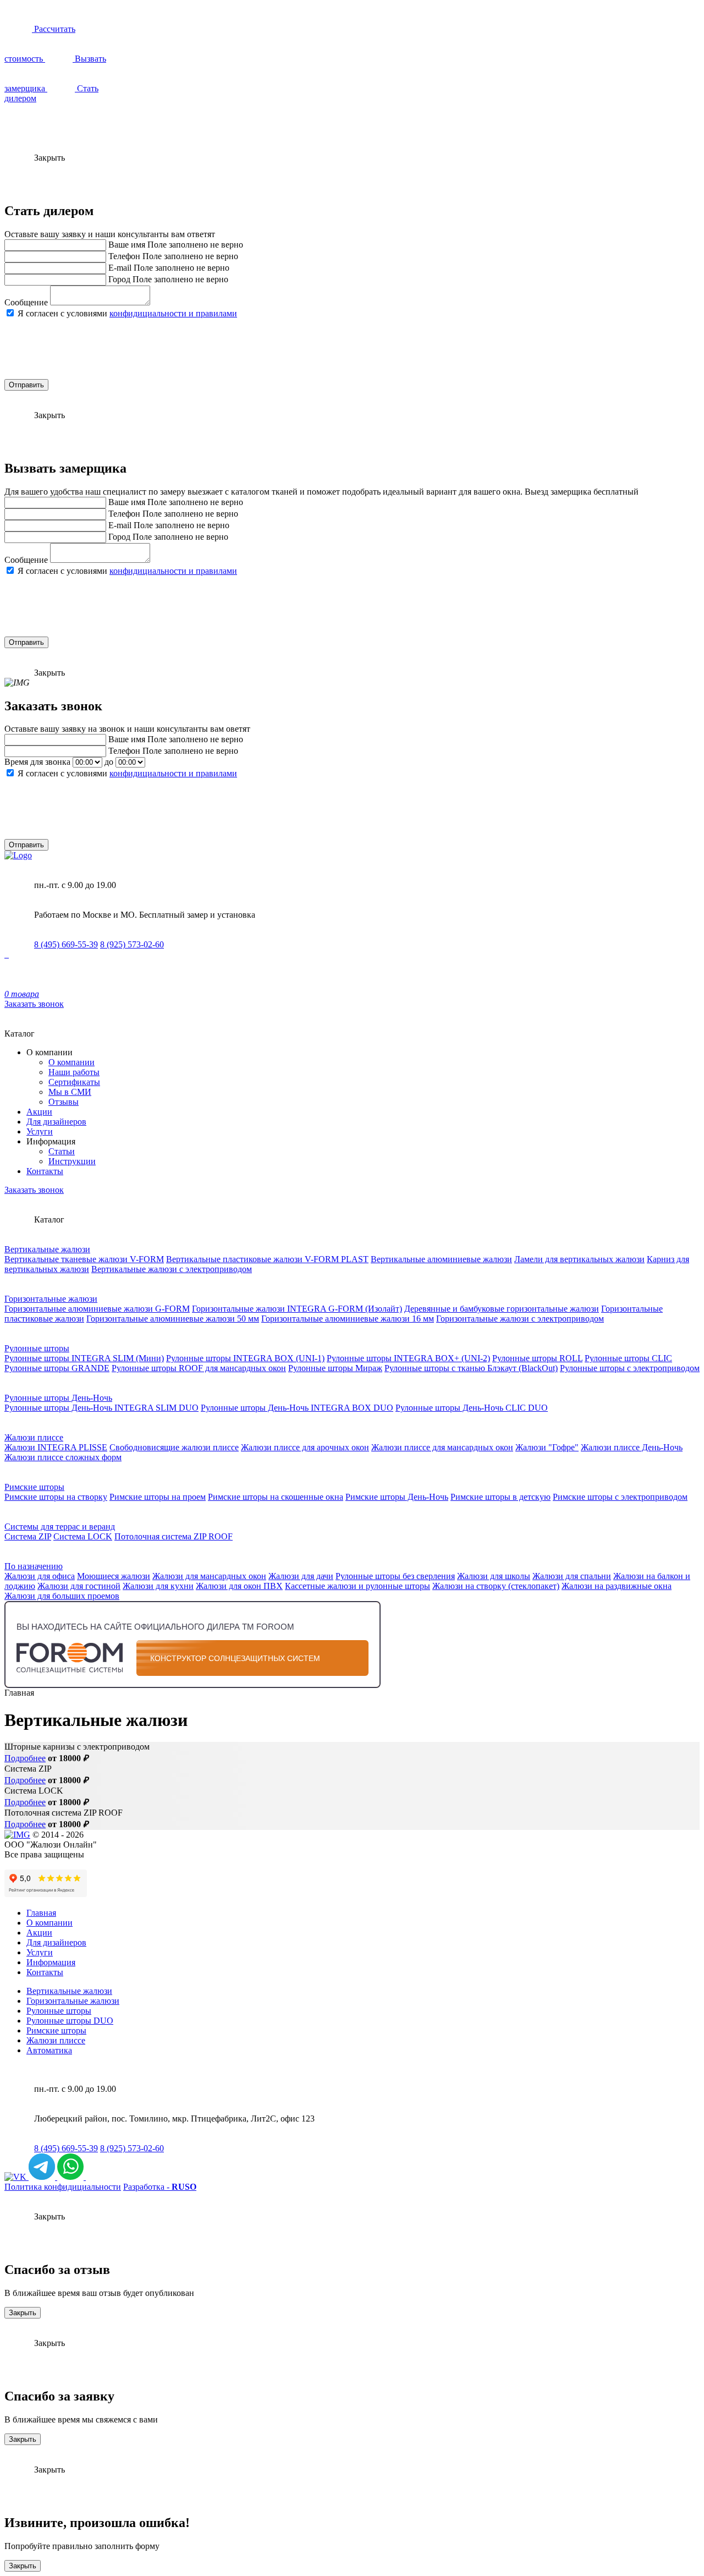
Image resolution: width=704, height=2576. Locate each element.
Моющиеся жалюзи (114, 1576)
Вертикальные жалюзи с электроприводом (172, 1269)
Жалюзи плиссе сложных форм (63, 1457)
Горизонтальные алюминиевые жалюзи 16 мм (348, 1319)
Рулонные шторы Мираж (335, 1368)
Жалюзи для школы (494, 1576)
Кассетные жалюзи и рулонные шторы (358, 1586)
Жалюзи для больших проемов (62, 1596)
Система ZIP (28, 1536)
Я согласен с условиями (127, 313)
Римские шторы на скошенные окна (276, 1497)
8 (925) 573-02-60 (132, 944)
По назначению (34, 1566)
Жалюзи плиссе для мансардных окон (442, 1447)
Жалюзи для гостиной (79, 1586)
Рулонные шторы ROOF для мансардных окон (199, 1368)
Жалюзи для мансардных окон (209, 1576)
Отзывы (64, 1102)
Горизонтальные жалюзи (51, 1299)
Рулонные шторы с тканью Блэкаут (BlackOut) (471, 1368)
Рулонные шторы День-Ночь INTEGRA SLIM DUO (101, 1408)
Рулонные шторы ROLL (537, 1358)
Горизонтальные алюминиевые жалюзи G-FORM (97, 1309)
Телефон (124, 256)
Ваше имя (127, 245)
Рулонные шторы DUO (70, 2021)
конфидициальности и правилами (173, 313)
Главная (41, 1913)
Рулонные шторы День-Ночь (58, 1398)
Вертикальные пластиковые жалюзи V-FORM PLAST (267, 1259)
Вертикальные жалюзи (47, 1249)
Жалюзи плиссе (34, 1437)
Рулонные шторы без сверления (395, 1576)
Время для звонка (37, 762)
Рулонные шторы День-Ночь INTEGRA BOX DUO (297, 1408)
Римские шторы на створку (56, 1497)
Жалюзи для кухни (158, 1586)
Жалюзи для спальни (572, 1576)
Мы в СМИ (70, 1092)
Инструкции (72, 1161)
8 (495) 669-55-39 (66, 944)
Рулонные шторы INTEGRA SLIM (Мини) (84, 1358)
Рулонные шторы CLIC (628, 1358)
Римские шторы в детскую (501, 1497)
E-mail (120, 268)
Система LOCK (83, 1536)
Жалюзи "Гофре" (547, 1447)
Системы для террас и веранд (60, 1527)
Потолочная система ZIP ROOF (174, 1536)
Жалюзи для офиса (40, 1576)
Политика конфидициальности (63, 2187)
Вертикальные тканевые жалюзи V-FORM (84, 1259)
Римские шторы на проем (158, 1497)
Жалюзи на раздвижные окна (617, 1586)
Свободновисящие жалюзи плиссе (174, 1447)
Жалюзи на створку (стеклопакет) (496, 1586)
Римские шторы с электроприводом (620, 1497)
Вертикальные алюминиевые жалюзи (441, 1259)
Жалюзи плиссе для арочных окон (305, 1447)
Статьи (62, 1151)
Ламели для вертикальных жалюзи (579, 1259)
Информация (51, 1962)
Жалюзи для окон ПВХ (239, 1586)
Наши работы (74, 1072)
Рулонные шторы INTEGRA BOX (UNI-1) (245, 1358)
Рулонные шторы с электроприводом (630, 1368)
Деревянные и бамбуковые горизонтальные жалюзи (502, 1309)
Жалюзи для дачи (301, 1576)
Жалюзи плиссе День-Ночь (632, 1447)
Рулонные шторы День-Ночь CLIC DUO (472, 1408)
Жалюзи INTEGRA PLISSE (56, 1447)
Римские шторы (34, 1487)
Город (119, 279)
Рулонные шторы (37, 1348)
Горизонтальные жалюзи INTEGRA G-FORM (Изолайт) (297, 1309)
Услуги (40, 1131)
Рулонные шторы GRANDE (57, 1368)
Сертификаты (74, 1082)
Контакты (45, 1171)
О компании (71, 1062)
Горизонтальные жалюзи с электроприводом (520, 1319)
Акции (39, 1112)
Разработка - (160, 2187)
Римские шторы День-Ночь (397, 1497)
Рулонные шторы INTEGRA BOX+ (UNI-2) (408, 1358)
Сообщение (26, 302)
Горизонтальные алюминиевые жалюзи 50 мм (173, 1319)
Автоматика (49, 2050)
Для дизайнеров (56, 1122)
